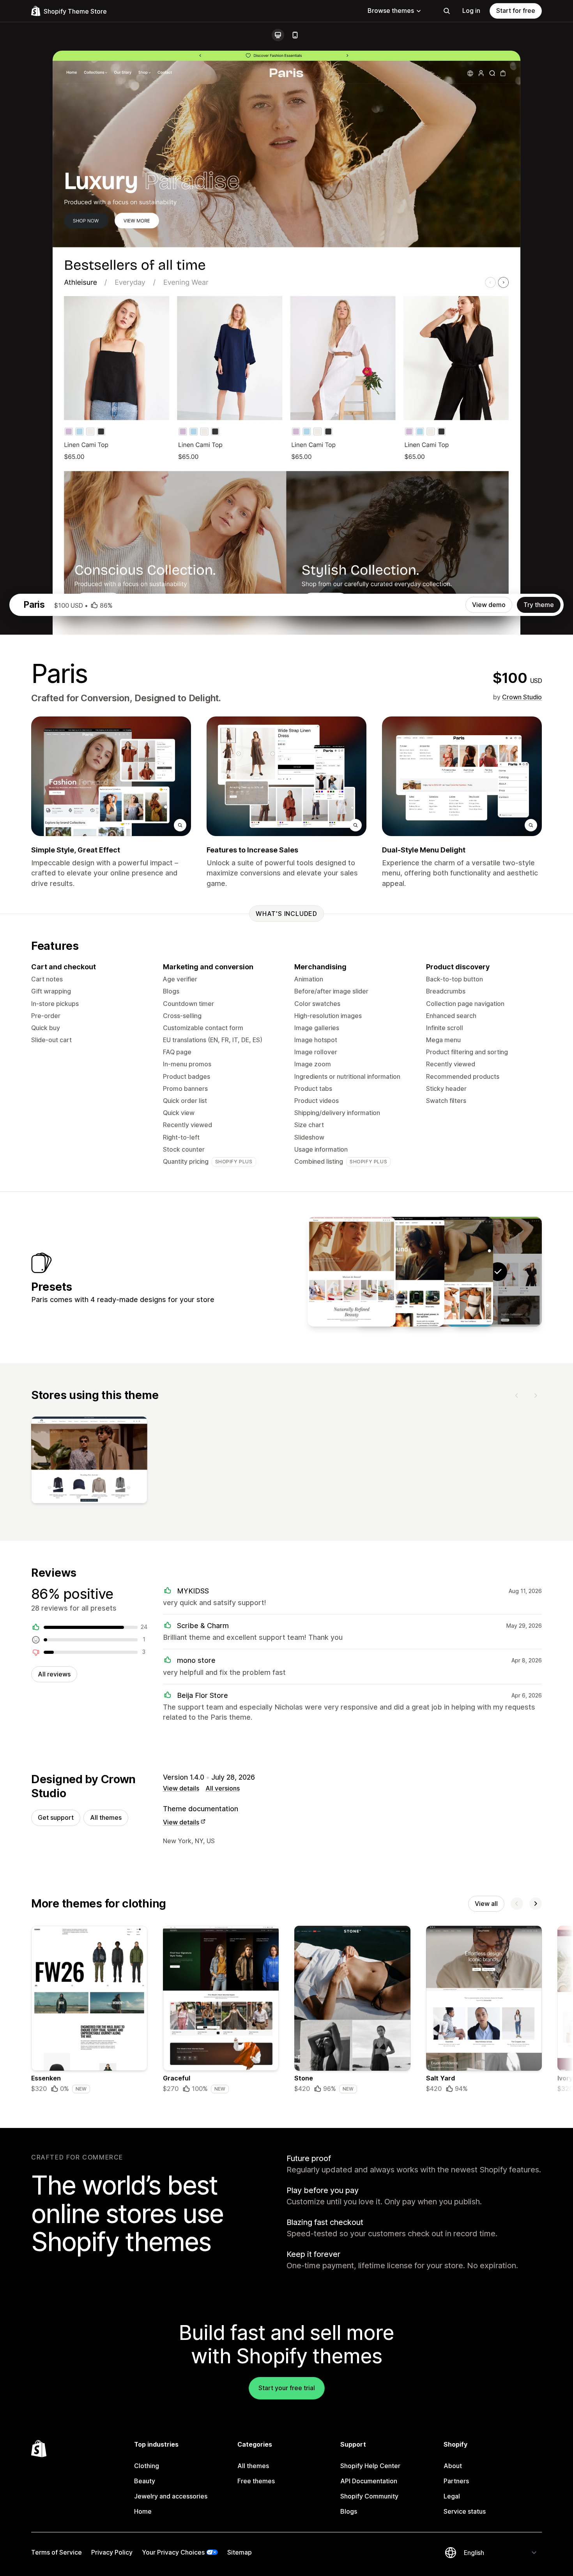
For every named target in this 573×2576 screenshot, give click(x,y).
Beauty (145, 2481)
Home (143, 2511)
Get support (56, 1817)
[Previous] (517, 1396)
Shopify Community (369, 2496)
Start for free (516, 11)
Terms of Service (57, 2552)
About (453, 2466)
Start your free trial (287, 2388)
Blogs (349, 2511)
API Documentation (369, 2481)
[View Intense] (449, 1272)
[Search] (447, 11)
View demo (489, 605)
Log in (471, 11)
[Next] (536, 1396)
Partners (456, 2481)
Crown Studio (522, 697)
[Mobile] (295, 35)
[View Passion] (352, 1272)
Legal (452, 2496)
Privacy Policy (112, 2552)
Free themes (256, 2481)
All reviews (54, 1674)
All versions (223, 1788)
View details (181, 1788)
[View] (89, 1462)
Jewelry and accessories (171, 2496)
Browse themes (391, 11)
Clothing (147, 2466)
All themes (106, 1817)
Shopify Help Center (370, 2466)
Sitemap (240, 2552)
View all (486, 1904)
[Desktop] (278, 35)
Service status (465, 2511)
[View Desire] (400, 1272)
